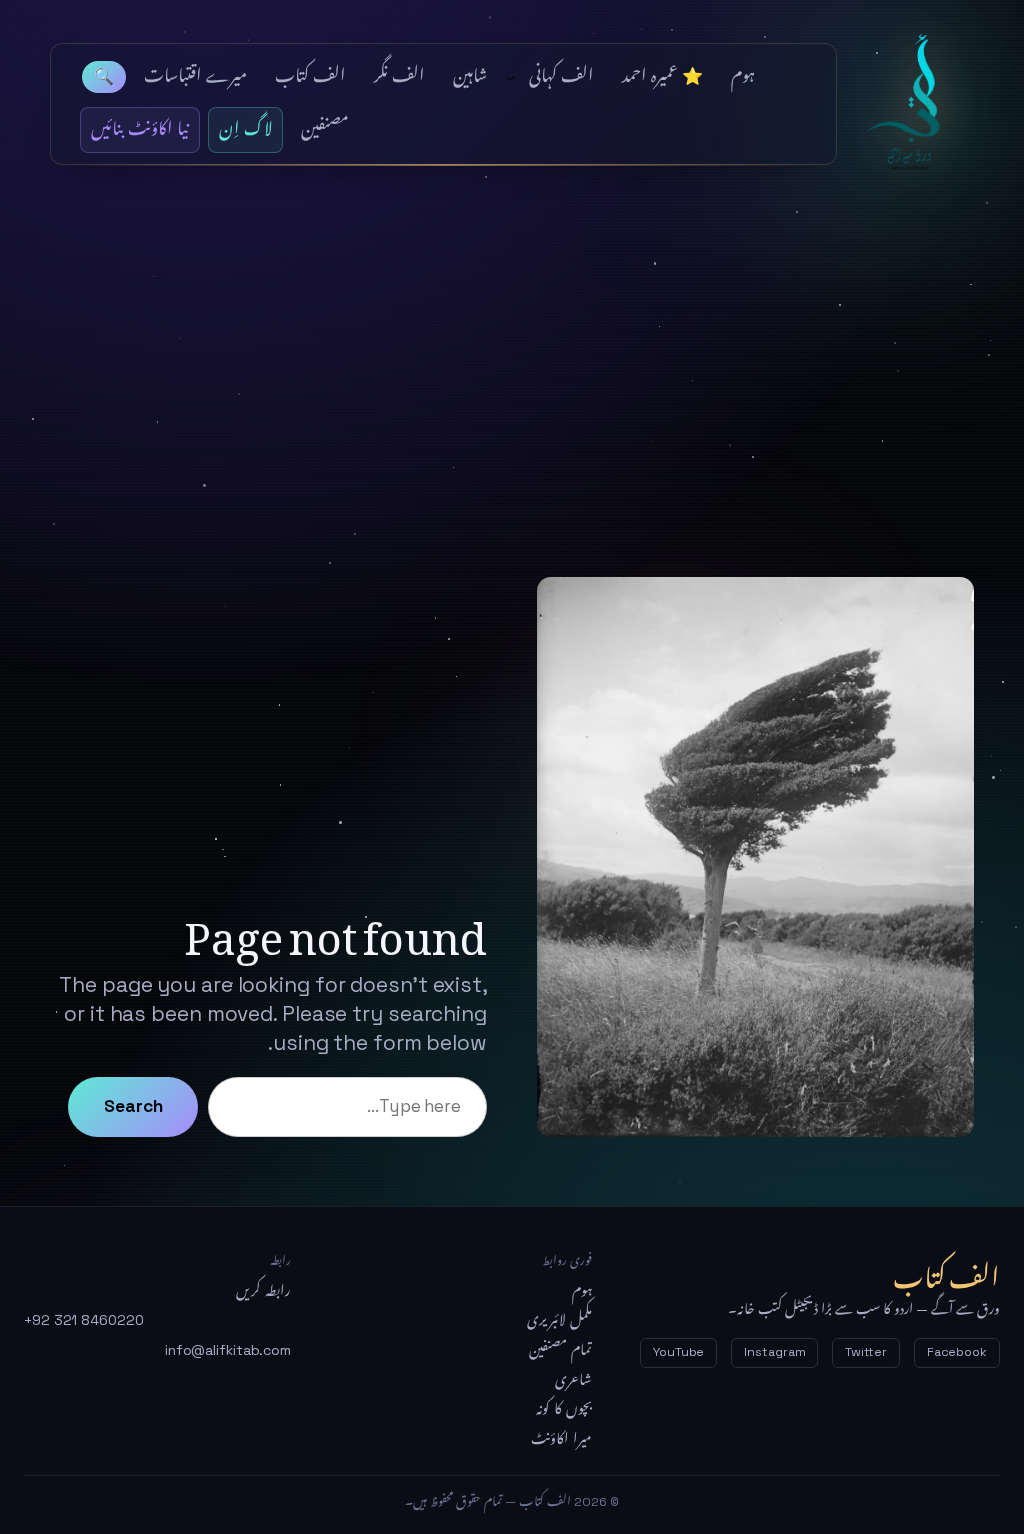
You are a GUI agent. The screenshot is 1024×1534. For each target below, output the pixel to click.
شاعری (573, 1380)
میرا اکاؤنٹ (561, 1439)
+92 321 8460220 (84, 1320)
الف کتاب (915, 104)
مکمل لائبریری (559, 1320)
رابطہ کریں (263, 1291)
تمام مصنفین (560, 1350)
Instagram (774, 1352)
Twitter (865, 1352)
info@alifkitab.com (228, 1350)
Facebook (957, 1352)
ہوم (582, 1291)
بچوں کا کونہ (564, 1409)
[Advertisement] (512, 358)
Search (133, 1106)
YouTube (678, 1352)
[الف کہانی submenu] (510, 77)
